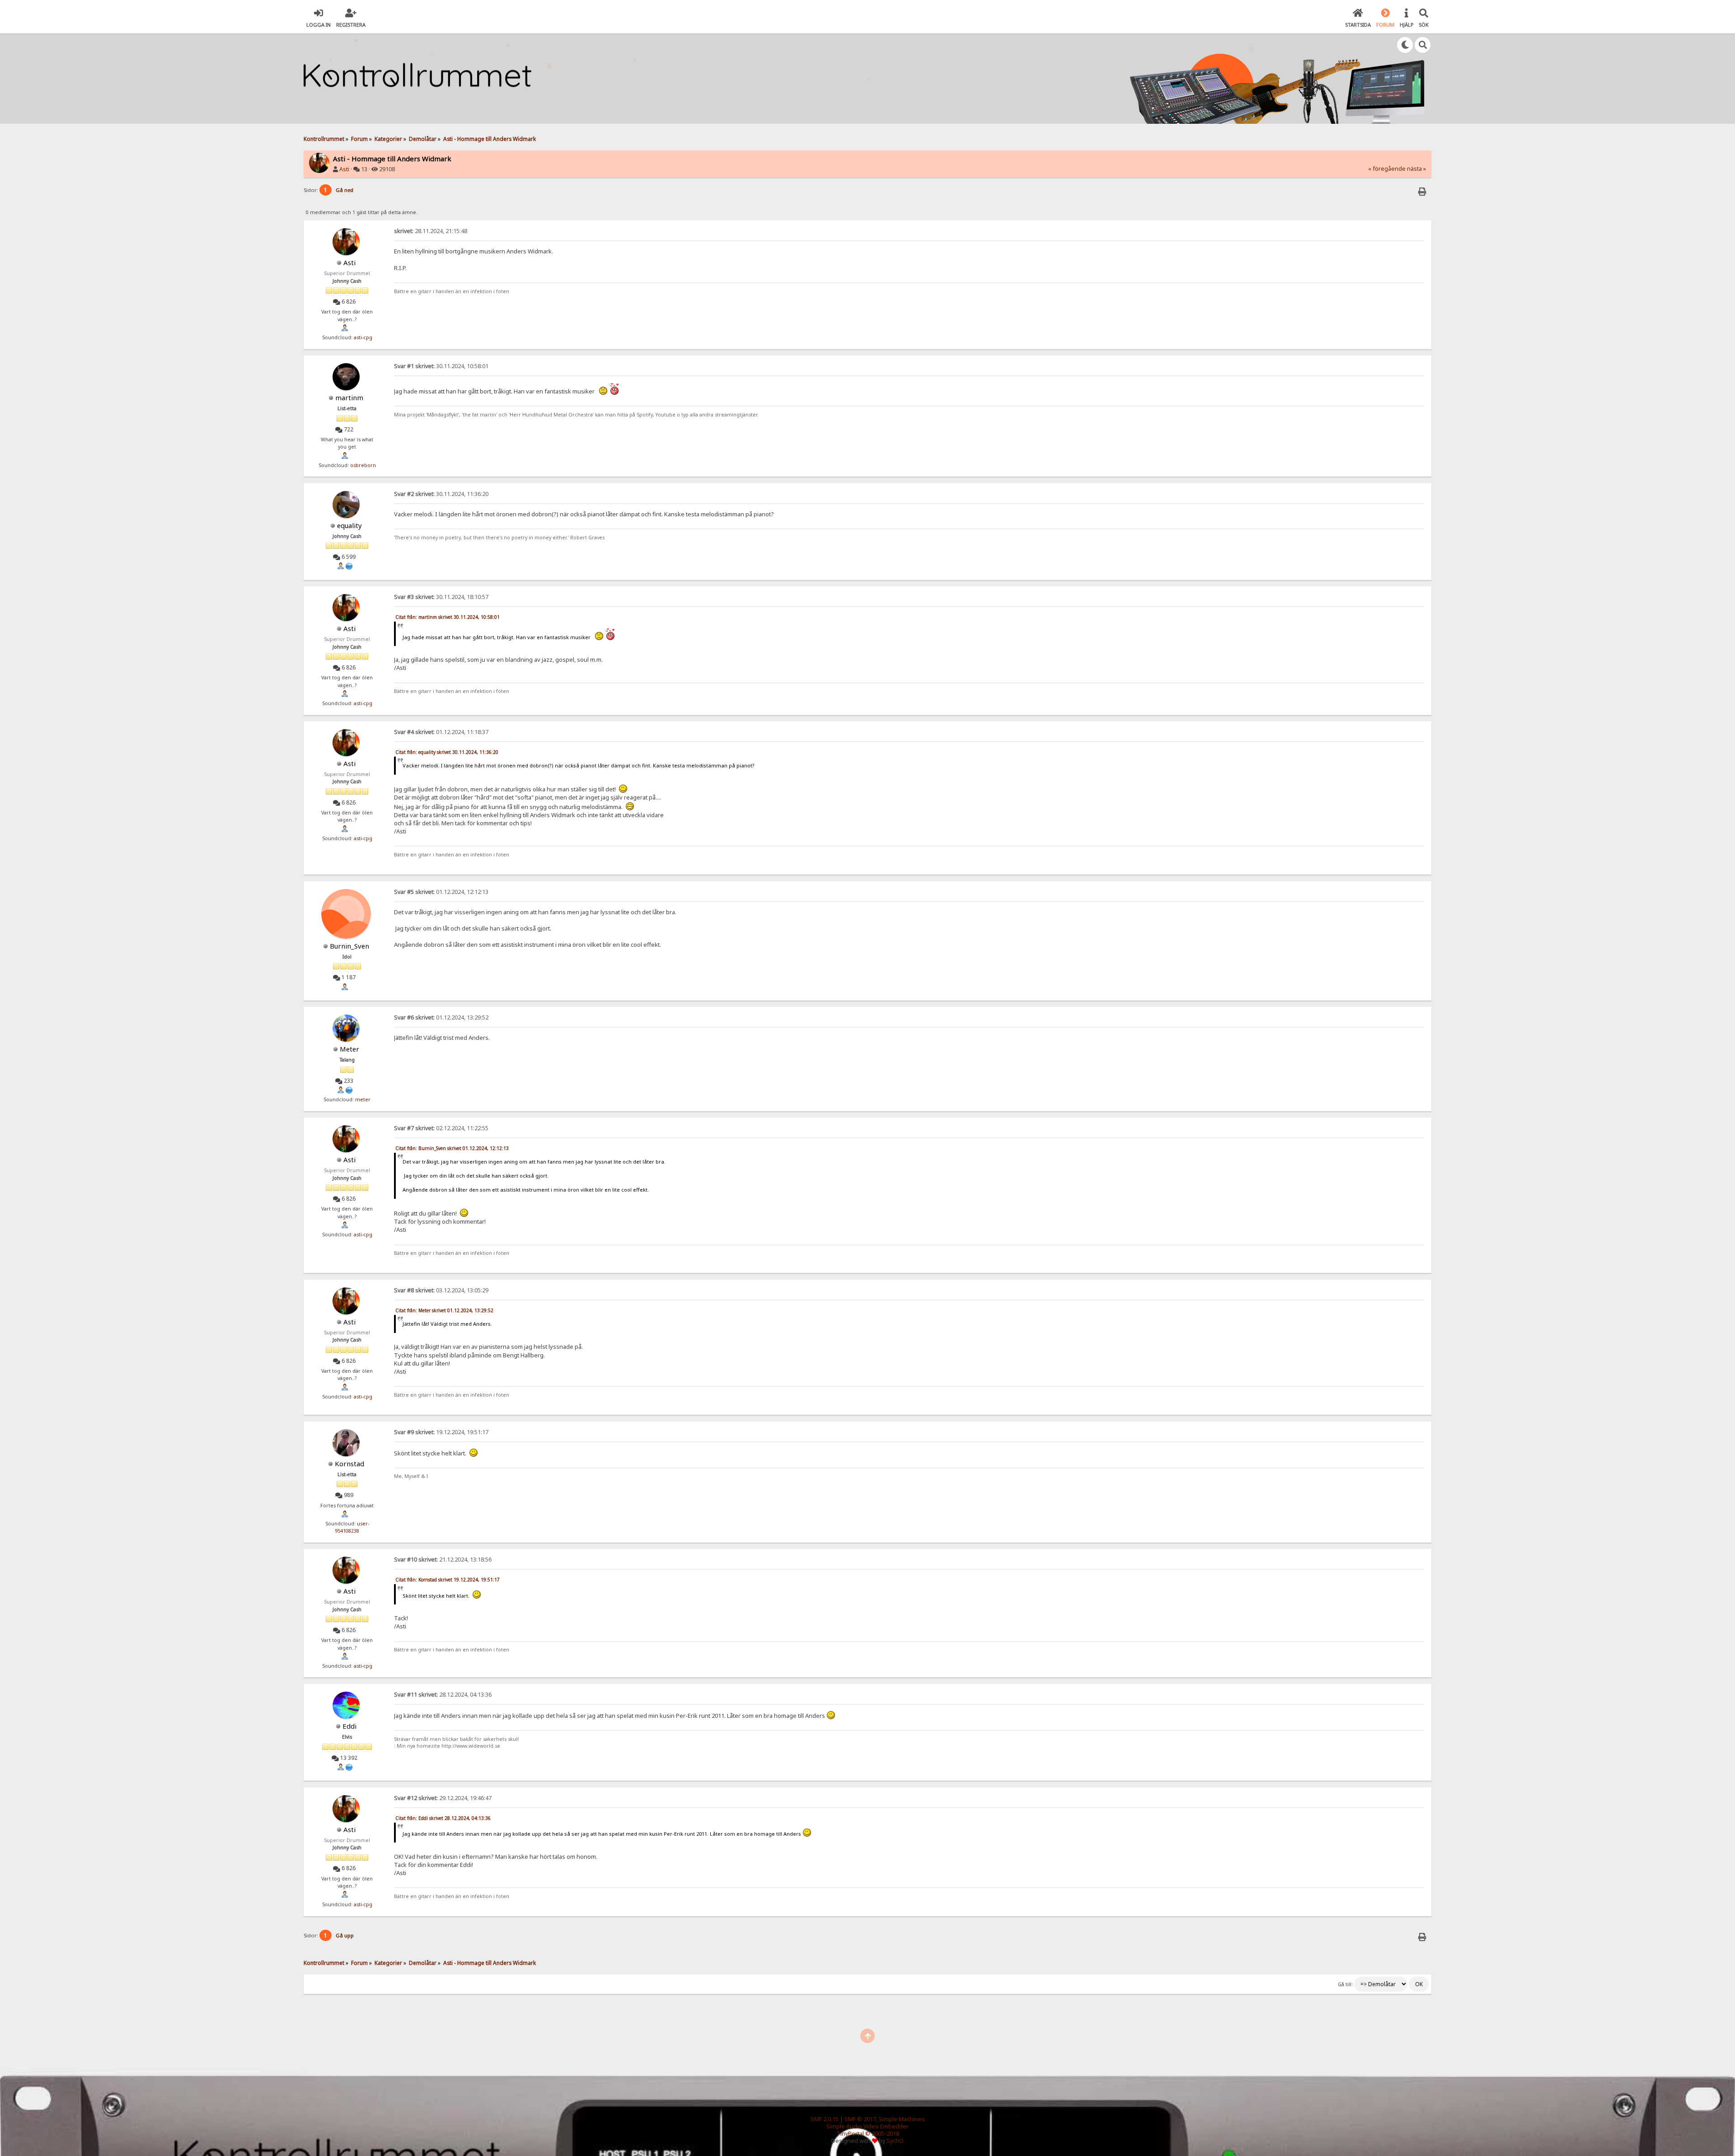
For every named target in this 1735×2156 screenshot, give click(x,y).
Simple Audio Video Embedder (867, 2126)
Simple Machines (902, 2119)
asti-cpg (363, 337)
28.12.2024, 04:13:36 (443, 1695)
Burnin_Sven (349, 946)
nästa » (1416, 169)
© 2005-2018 (882, 2134)
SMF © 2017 (860, 2119)
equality (349, 525)
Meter (349, 1049)
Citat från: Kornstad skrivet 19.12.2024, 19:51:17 (448, 1580)
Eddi (349, 1726)
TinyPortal (850, 2134)
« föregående (1387, 169)
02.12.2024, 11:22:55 (441, 1128)
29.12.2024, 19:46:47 (443, 1798)
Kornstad (349, 1464)
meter (363, 1099)
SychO (895, 2141)
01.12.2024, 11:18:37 (441, 732)
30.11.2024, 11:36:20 (441, 494)
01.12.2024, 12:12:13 (441, 892)
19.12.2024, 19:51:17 (441, 1432)
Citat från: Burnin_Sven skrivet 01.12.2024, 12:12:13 (452, 1148)
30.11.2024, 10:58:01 (441, 366)
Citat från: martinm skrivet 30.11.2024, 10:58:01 (448, 617)
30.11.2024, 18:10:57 (441, 597)
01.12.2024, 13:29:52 (441, 1017)
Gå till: (1345, 1984)
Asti (344, 169)
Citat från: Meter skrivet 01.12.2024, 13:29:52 (444, 1310)
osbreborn (363, 465)
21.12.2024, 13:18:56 (443, 1560)
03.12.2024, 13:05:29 (441, 1290)
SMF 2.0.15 (825, 2119)
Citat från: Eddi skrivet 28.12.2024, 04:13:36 (443, 1818)
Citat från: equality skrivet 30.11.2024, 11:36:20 (447, 752)
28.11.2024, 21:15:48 (431, 231)
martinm (349, 398)
